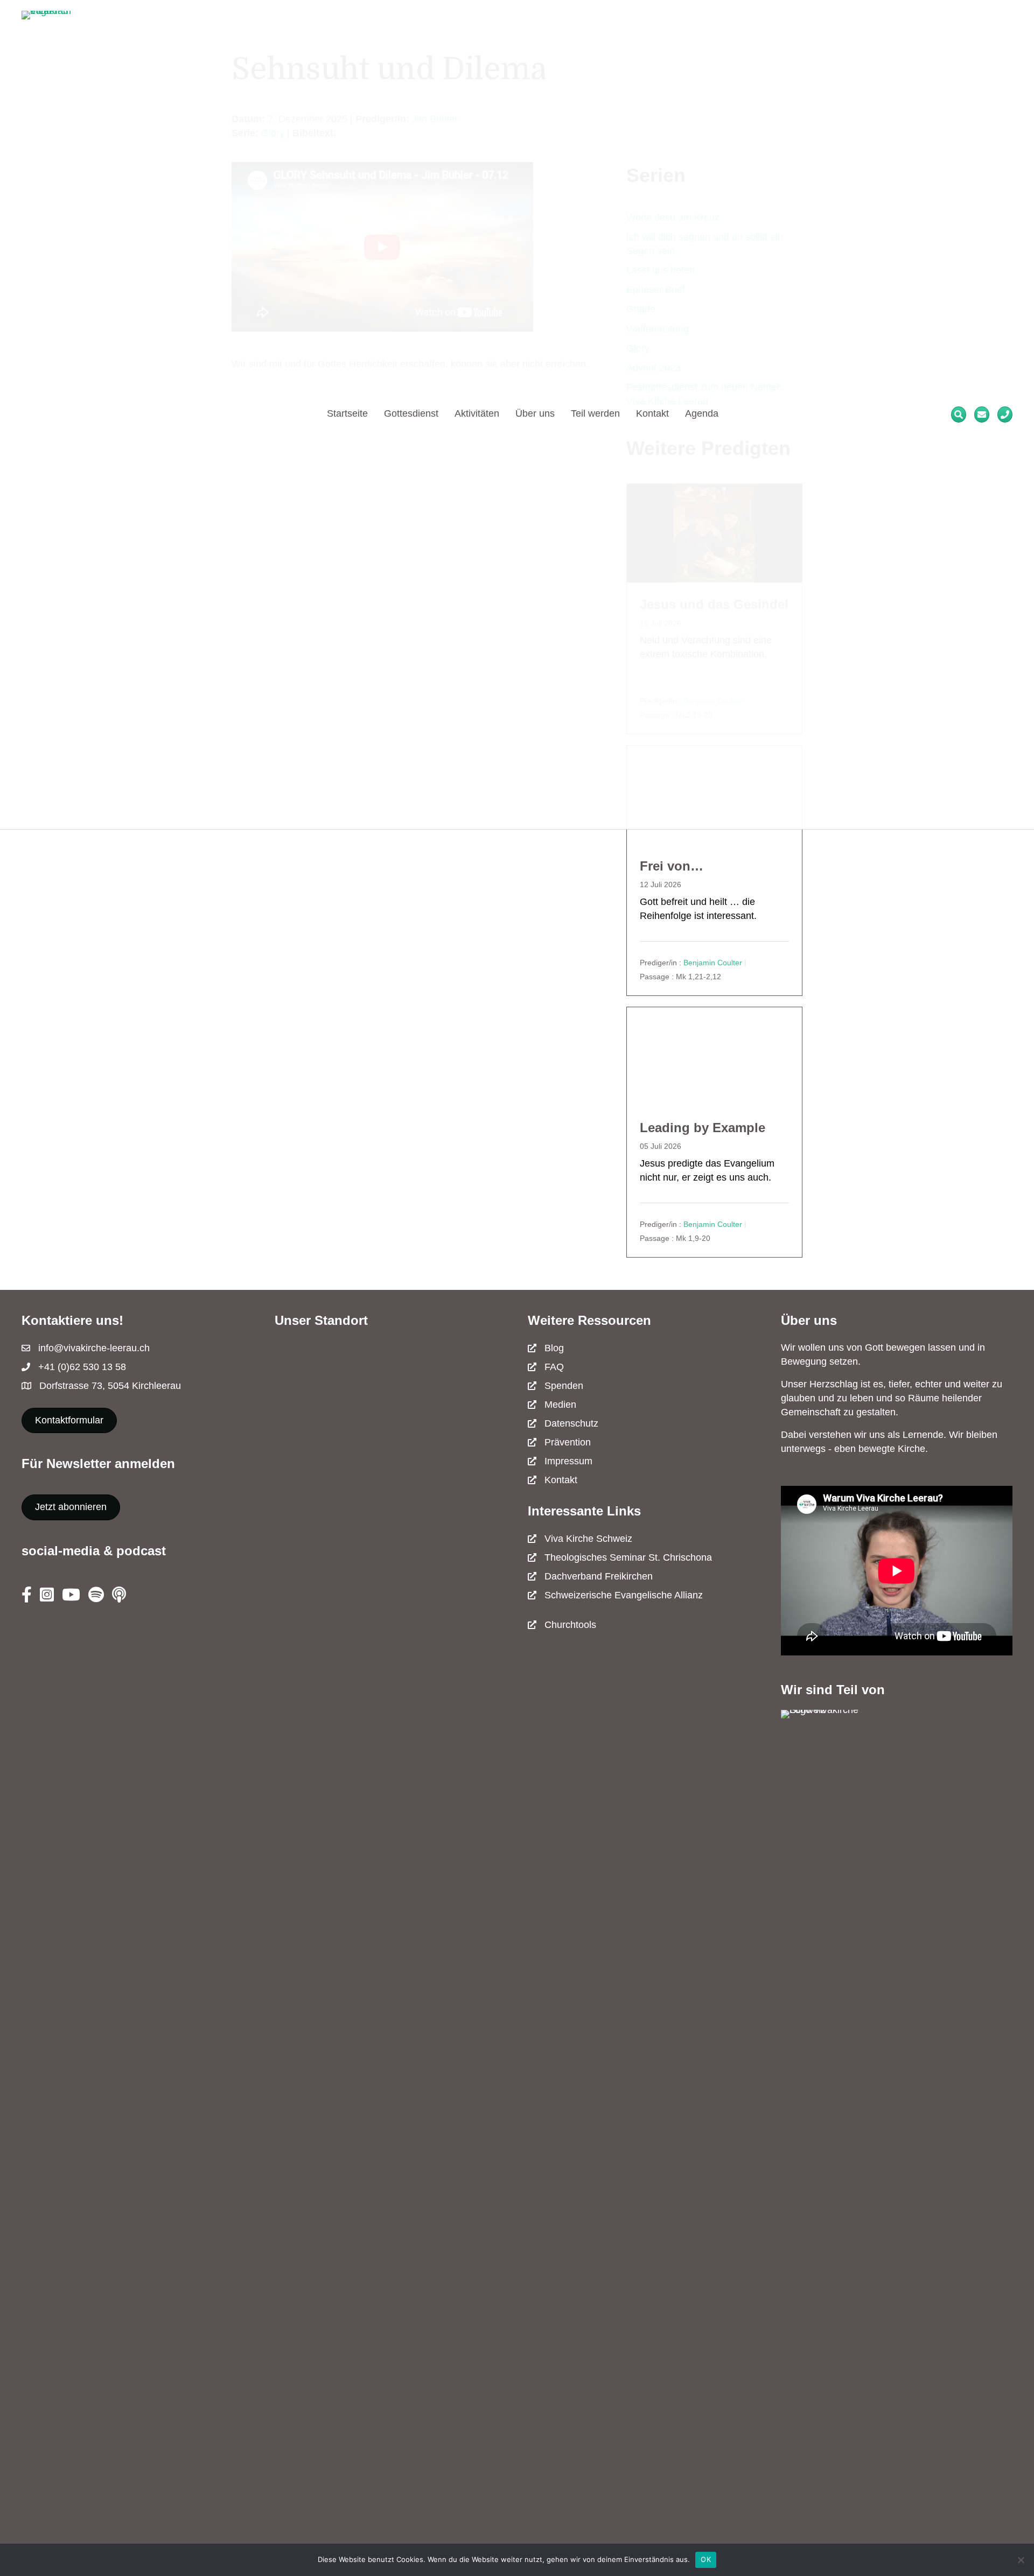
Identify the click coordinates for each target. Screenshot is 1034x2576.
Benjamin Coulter (713, 963)
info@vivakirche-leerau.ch (94, 1348)
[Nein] (1021, 2560)
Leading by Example (703, 1128)
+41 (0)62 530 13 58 (82, 1367)
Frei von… (672, 866)
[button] (71, 1507)
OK (706, 2559)
